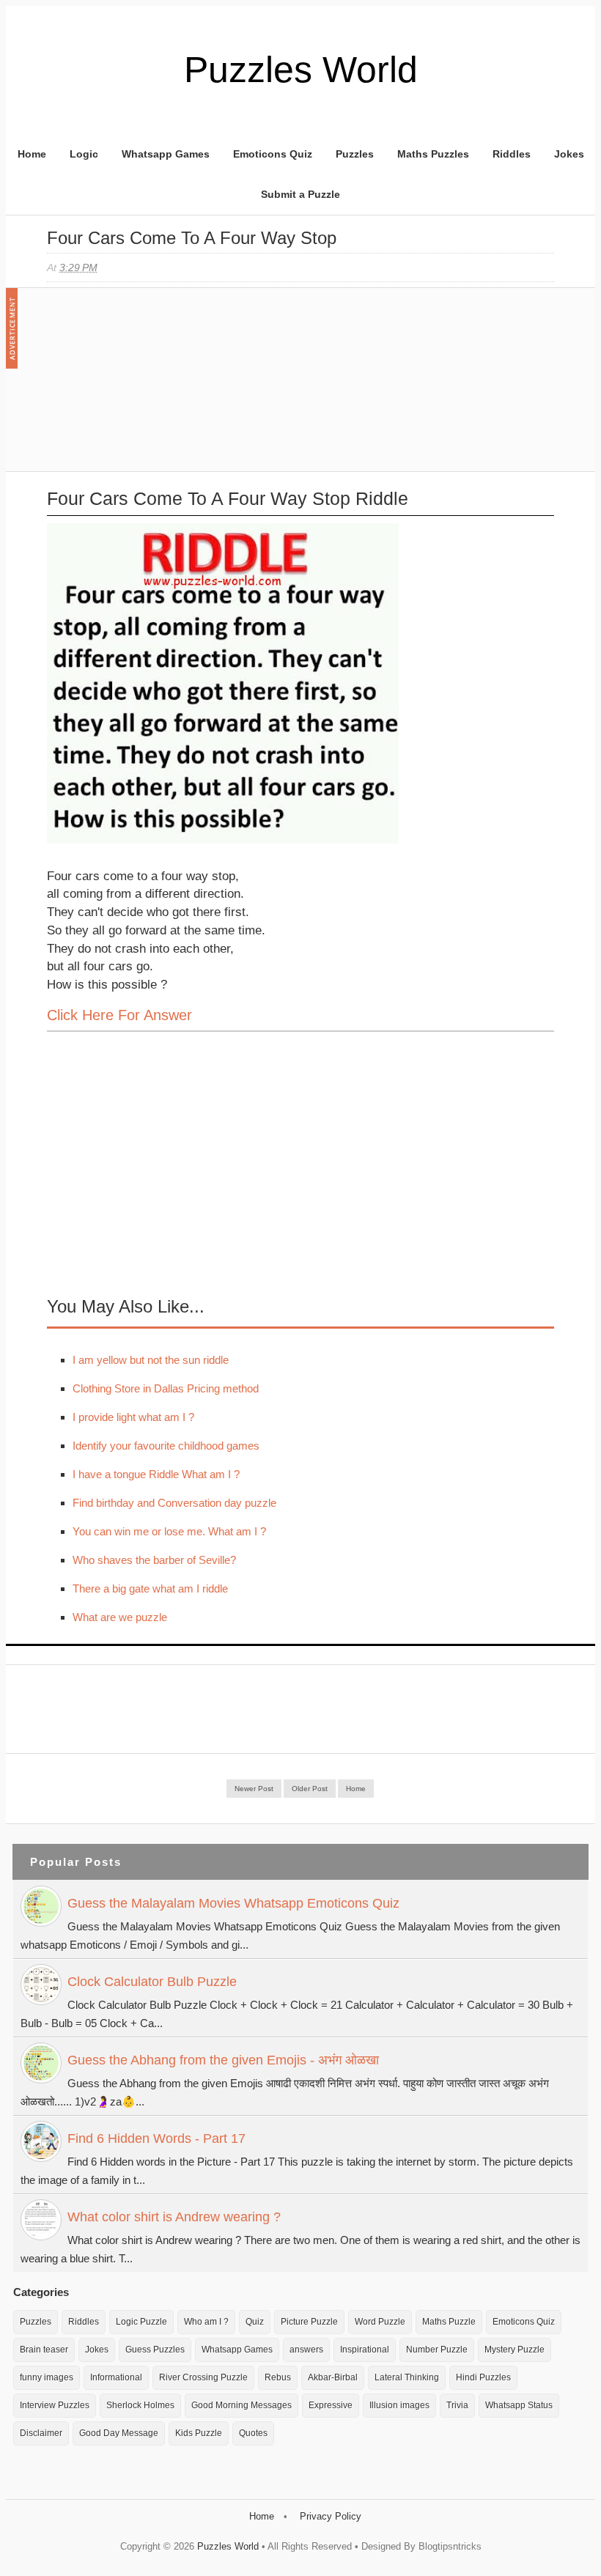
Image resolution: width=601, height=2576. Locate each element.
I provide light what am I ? (133, 1417)
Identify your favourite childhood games (166, 1446)
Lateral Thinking (407, 2377)
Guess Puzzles (155, 2350)
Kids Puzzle (199, 2433)
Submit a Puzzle (300, 194)
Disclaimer (41, 2433)
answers (306, 2350)
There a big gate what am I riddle (150, 1588)
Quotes (253, 2433)
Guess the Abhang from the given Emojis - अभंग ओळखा (223, 2060)
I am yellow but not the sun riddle (151, 1360)
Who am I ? (206, 2322)
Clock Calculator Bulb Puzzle (152, 1982)
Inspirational (365, 2350)
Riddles (512, 154)
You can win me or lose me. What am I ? (169, 1531)
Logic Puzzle (141, 2322)
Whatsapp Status (519, 2405)
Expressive (331, 2405)
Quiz (255, 2322)
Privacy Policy (331, 2516)
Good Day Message (119, 2433)
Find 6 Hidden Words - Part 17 (156, 2138)
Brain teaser (44, 2350)
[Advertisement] (157, 387)
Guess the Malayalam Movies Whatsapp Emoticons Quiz (233, 1903)
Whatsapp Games (166, 154)
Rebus (278, 2377)
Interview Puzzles (55, 2405)
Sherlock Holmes (140, 2405)
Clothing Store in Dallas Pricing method (166, 1388)
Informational (116, 2377)
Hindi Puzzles (483, 2377)
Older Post (310, 1789)
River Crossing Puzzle (203, 2377)
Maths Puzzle (449, 2322)
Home (32, 154)
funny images (47, 2377)
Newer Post (254, 1789)
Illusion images (399, 2405)
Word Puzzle (380, 2322)
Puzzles (355, 154)
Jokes (569, 154)
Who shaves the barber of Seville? (154, 1560)
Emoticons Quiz (273, 154)
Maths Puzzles (433, 154)
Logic (84, 154)
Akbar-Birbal (333, 2377)
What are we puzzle (120, 1617)
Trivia (457, 2405)
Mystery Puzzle (515, 2350)
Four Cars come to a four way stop (192, 238)
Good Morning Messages (241, 2405)
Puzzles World (301, 70)
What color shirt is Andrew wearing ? (174, 2217)
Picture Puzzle (309, 2322)
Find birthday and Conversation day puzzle (174, 1503)
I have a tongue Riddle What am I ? (156, 1474)
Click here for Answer (119, 1015)
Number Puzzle (437, 2350)
